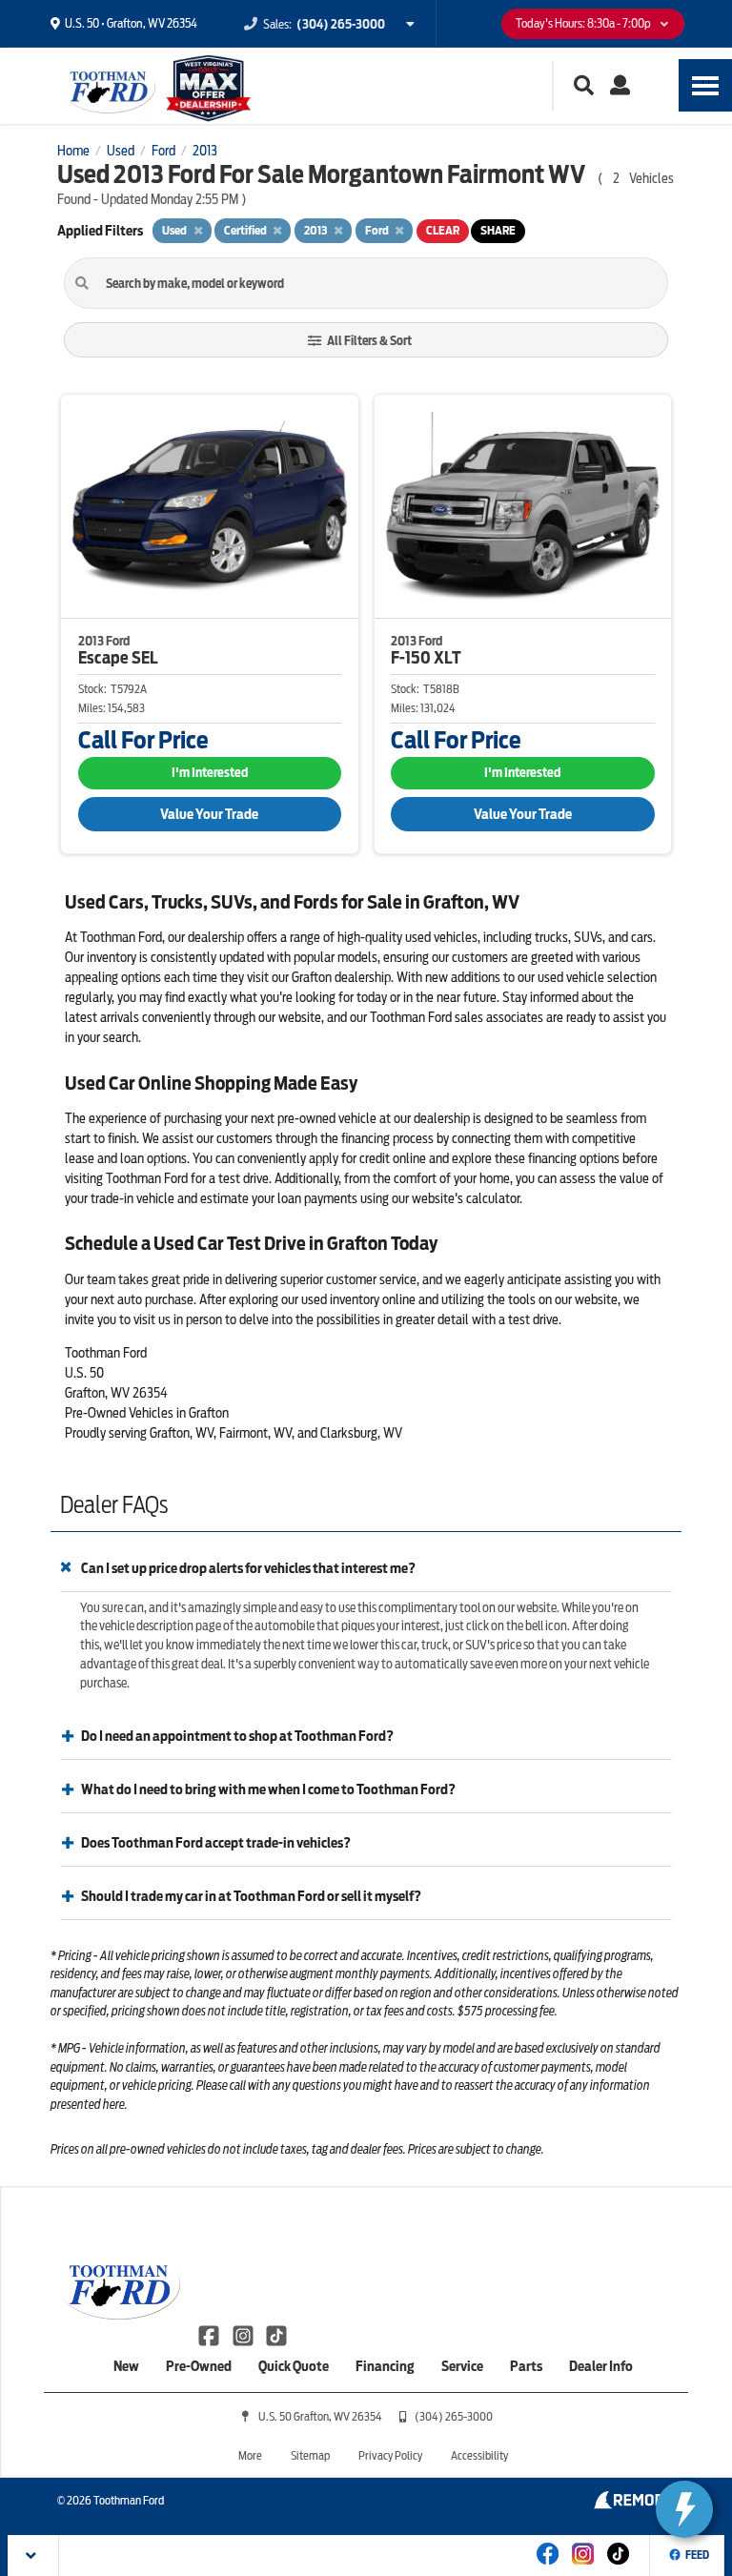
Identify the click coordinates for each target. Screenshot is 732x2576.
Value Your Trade (209, 814)
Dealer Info (601, 2366)
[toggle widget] (684, 2509)
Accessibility (479, 2455)
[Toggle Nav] (705, 85)
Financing (385, 2366)
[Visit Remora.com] (634, 2504)
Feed (697, 2555)
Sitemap (310, 2455)
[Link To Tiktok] (618, 2566)
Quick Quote (294, 2366)
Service (462, 2366)
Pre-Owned (199, 2366)
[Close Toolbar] (34, 2556)
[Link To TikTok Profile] (276, 2335)
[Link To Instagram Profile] (244, 2335)
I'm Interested (210, 773)
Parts (526, 2366)
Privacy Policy (390, 2455)
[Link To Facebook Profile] (210, 2335)
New (126, 2366)
